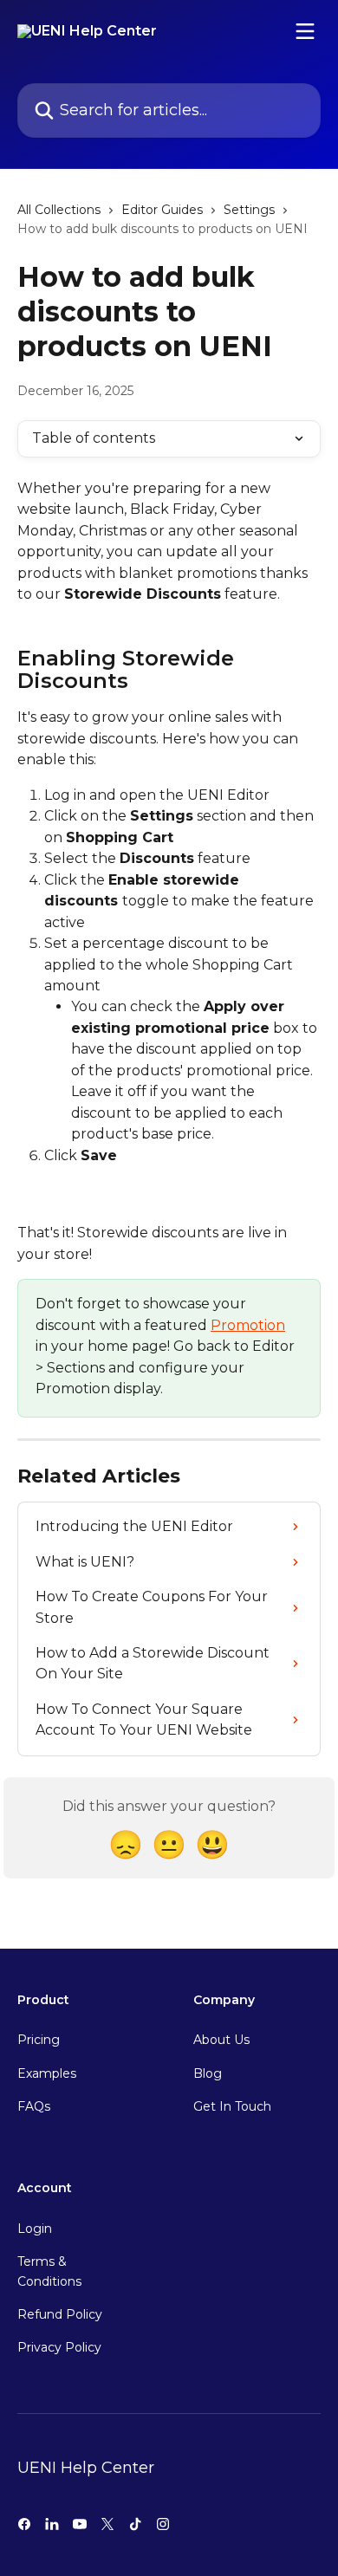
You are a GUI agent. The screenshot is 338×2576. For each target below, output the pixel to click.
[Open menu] (305, 31)
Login (35, 2229)
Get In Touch (232, 2106)
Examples (47, 2073)
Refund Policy (60, 2314)
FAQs (34, 2106)
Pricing (39, 2040)
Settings (249, 210)
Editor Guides (162, 210)
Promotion (248, 1325)
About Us (221, 2040)
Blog (208, 2073)
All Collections (59, 210)
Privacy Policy (59, 2347)
